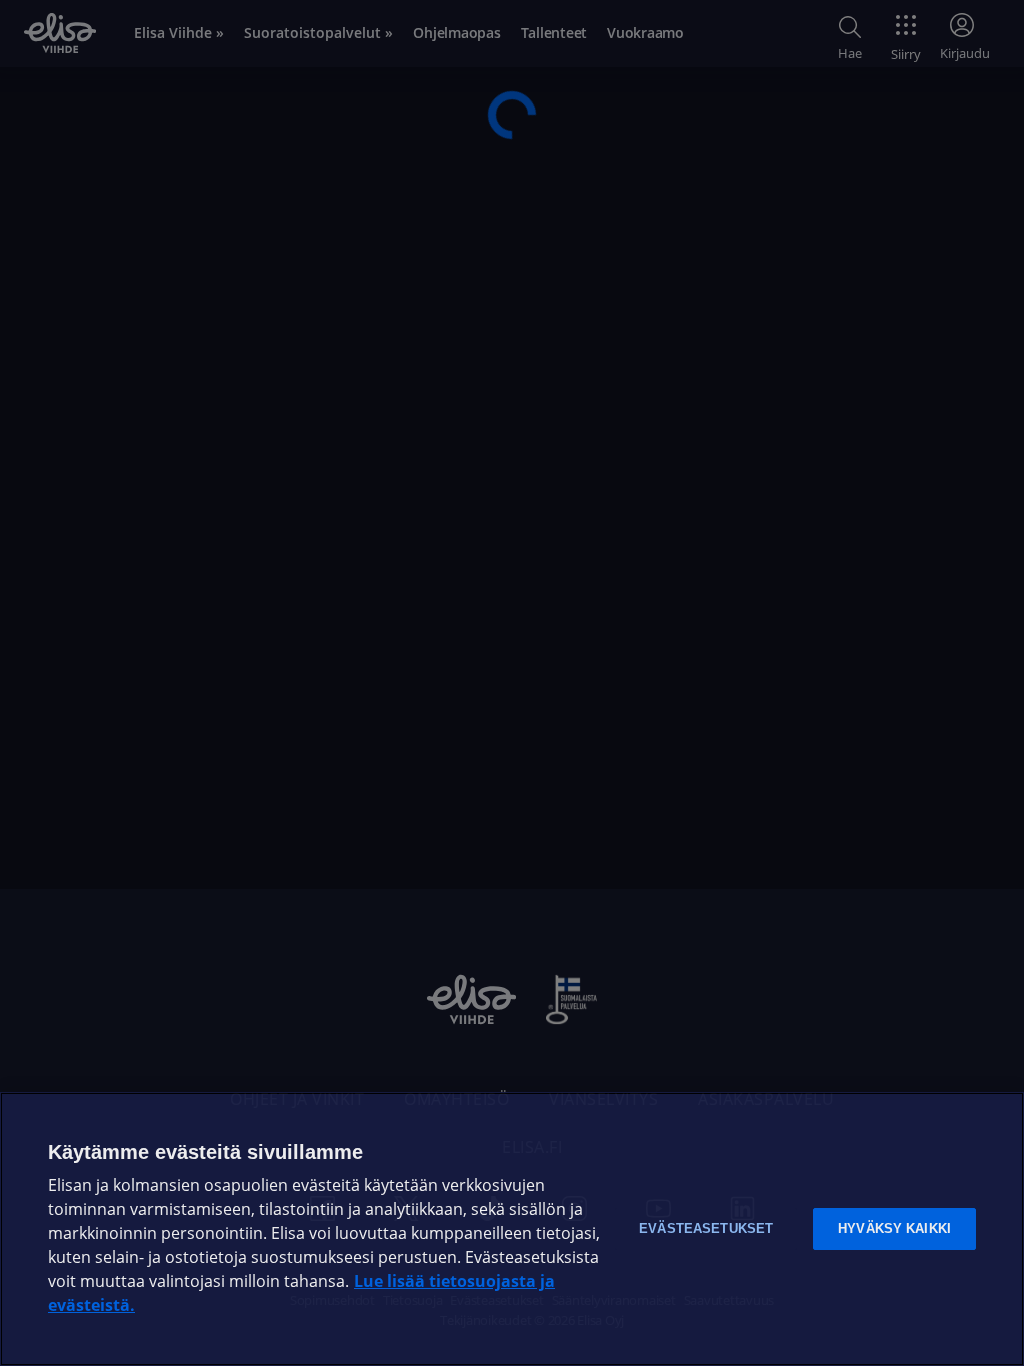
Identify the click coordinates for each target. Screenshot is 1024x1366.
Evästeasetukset (706, 1228)
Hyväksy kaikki (894, 1228)
